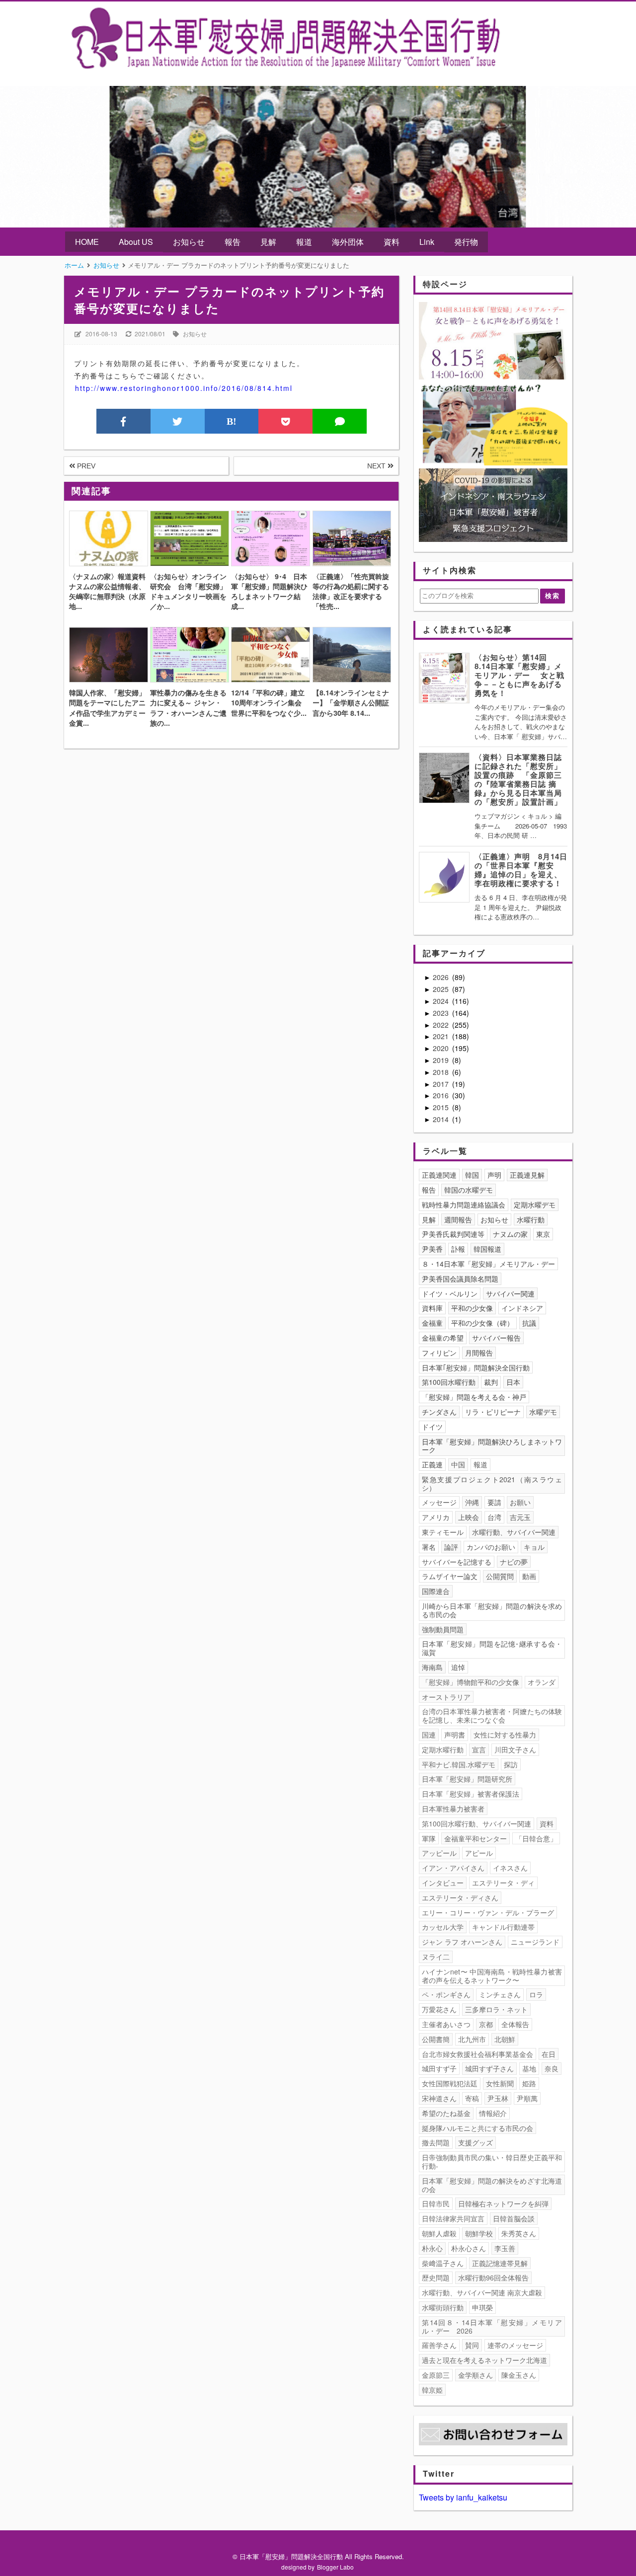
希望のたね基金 (446, 2113)
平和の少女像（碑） (482, 1323)
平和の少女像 (472, 1308)
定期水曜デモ (535, 1205)
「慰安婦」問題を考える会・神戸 (474, 1397)
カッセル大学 (443, 1927)
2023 (442, 1013)
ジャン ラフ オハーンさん (462, 1942)
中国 (458, 1464)
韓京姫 (432, 2390)
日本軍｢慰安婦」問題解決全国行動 (476, 1367)
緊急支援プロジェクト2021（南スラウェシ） (492, 1483)
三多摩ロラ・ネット (496, 2009)
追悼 (458, 1667)
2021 (442, 1036)
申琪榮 (482, 2307)
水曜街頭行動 (443, 2307)
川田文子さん (515, 1749)
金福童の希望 (443, 1338)
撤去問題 (436, 2142)
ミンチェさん (500, 1994)
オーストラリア (446, 1697)
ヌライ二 (436, 1957)
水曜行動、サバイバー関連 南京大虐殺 (482, 2292)
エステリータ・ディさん (460, 1897)
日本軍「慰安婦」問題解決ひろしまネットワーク (492, 1446)
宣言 (479, 1749)
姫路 (529, 2083)
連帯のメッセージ (515, 2345)
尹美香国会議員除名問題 (460, 1279)
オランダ (542, 1682)
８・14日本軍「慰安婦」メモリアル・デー (488, 1264)
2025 (442, 989)
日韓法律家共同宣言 (453, 2218)
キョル (534, 1547)
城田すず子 (439, 2068)
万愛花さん (439, 2009)
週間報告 (458, 1219)
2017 (442, 1084)
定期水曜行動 (443, 1749)
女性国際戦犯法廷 (450, 2083)
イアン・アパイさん (453, 1868)
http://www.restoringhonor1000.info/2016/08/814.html (184, 388)
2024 (442, 1001)
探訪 (511, 1764)
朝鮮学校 (479, 2233)
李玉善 (505, 2248)
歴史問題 (436, 2277)
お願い (520, 1502)
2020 (442, 1048)
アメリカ (436, 1517)
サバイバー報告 (496, 1338)
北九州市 (472, 2039)
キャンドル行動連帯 (503, 1927)
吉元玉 (520, 1517)
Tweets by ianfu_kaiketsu (463, 2497)
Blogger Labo (335, 2567)
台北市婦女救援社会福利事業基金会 (477, 2054)
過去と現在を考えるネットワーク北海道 (484, 2360)
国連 (429, 1735)
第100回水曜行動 (449, 1382)
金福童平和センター (476, 1838)
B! (232, 421)
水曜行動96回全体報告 (493, 2277)
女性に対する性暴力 (505, 1735)
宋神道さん (439, 2098)
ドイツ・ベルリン (450, 1293)
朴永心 (432, 2248)
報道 (304, 242)
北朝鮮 (505, 2039)
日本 (513, 1382)
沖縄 (472, 1502)
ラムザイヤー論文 (450, 1576)
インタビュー (443, 1883)
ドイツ (432, 1427)
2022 (442, 1025)
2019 (442, 1060)
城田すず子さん (489, 2068)
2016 (442, 1095)
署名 (429, 1547)
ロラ (536, 1994)
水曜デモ (543, 1412)
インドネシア (522, 1308)
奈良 (552, 2068)
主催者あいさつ (446, 2024)
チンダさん (439, 1412)
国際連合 (436, 1591)
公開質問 (500, 1576)
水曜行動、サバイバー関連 (514, 1532)
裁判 (491, 1382)
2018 (442, 1072)
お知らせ (189, 242)
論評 (451, 1547)
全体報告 (515, 2024)
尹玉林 (498, 2098)
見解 (268, 242)
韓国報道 (487, 1249)
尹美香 (432, 1249)
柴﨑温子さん (443, 2263)
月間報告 (479, 1353)
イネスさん (510, 1868)
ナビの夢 (514, 1562)
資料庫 (432, 1308)
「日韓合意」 (536, 1838)
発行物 (466, 242)
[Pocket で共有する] (285, 421)
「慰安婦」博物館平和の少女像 (471, 1682)
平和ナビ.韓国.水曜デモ (459, 1764)
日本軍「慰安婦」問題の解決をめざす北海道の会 (492, 2185)
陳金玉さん (519, 2375)
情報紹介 (493, 2113)
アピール (479, 1853)
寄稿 (472, 2098)
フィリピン (439, 1353)
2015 (442, 1107)
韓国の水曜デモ (469, 1190)
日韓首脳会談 (514, 2218)
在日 (549, 2054)
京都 (486, 2024)
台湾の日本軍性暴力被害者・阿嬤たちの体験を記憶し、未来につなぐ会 (492, 1715)
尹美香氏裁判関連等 (453, 1234)
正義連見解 (527, 1175)
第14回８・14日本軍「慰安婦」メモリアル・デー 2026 (492, 2326)
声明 (494, 1175)
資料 (392, 242)
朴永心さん (469, 2248)
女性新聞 (500, 2083)
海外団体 (348, 242)
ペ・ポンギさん (446, 1994)
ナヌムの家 (510, 1234)
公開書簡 (436, 2039)
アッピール (439, 1853)
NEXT (377, 466)
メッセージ (439, 1502)
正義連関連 (439, 1175)
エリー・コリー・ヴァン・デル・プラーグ (488, 1912)
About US (136, 242)
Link (427, 242)
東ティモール (443, 1532)
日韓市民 (436, 2203)
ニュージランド (535, 1942)
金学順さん (476, 2375)
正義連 (432, 1464)
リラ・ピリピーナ (493, 1412)
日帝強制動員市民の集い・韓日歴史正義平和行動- (492, 2161)
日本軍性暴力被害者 (453, 1809)
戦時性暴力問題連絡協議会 (464, 1205)
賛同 (472, 2345)
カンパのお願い (491, 1547)
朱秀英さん (519, 2233)
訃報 (458, 1249)
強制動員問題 (443, 1629)
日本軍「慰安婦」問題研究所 (467, 1779)
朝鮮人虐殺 (439, 2233)
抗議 (529, 1323)
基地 (529, 2068)
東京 (543, 1234)
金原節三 (436, 2375)
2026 (442, 977)
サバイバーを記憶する (457, 1562)
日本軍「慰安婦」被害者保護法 (471, 1794)
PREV (85, 466)
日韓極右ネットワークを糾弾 (503, 2203)
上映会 (469, 1517)
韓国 (472, 1175)
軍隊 (429, 1838)
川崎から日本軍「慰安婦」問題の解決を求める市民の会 (492, 1610)
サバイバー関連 (510, 1293)
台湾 (494, 1517)
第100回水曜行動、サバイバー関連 (477, 1823)
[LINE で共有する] (340, 421)
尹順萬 (527, 2098)
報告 (233, 242)
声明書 (455, 1735)
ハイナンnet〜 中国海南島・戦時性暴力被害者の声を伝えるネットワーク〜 (492, 1976)
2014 (442, 1119)
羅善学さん (439, 2345)
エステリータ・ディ (503, 1883)
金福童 (432, 1323)
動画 (529, 1576)
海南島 (432, 1667)
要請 (494, 1502)
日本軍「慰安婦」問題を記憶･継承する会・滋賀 (492, 1648)
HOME (87, 242)
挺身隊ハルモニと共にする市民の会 (477, 2128)
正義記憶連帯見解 (500, 2263)
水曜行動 (531, 1219)
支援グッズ (476, 2142)
